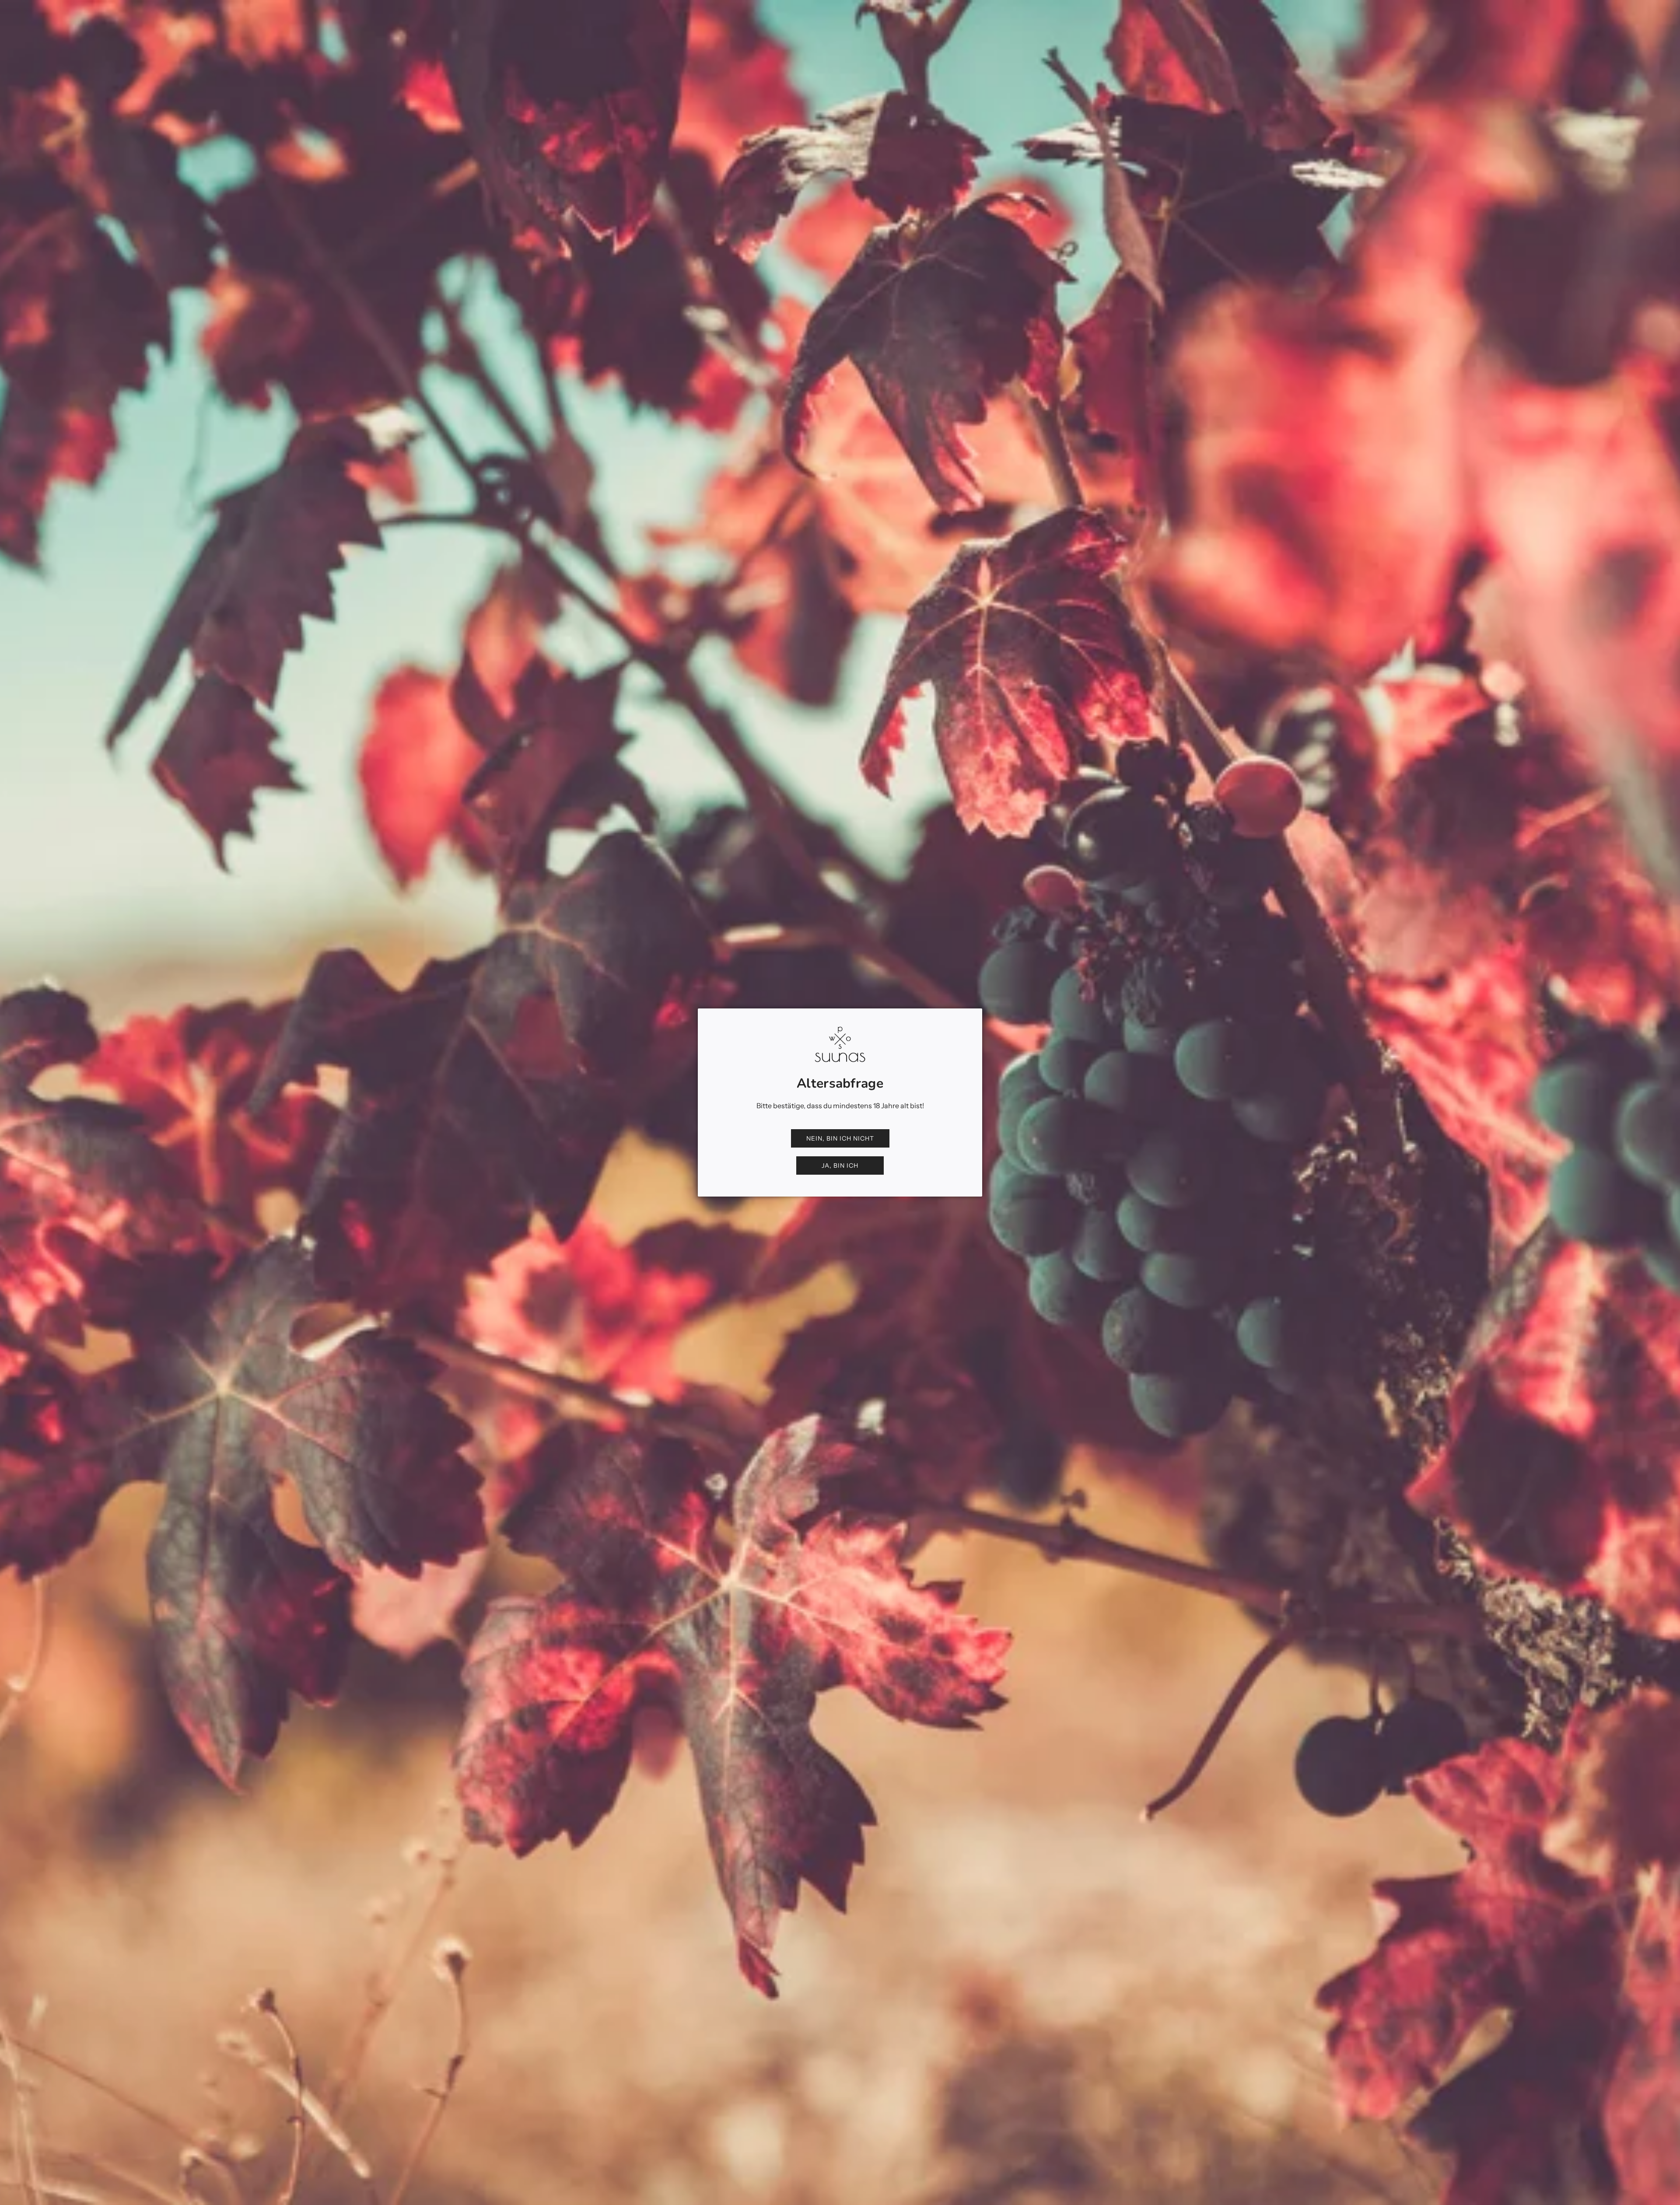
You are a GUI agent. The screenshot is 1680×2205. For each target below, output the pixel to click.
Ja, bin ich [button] (840, 1165)
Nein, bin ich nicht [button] (840, 1138)
